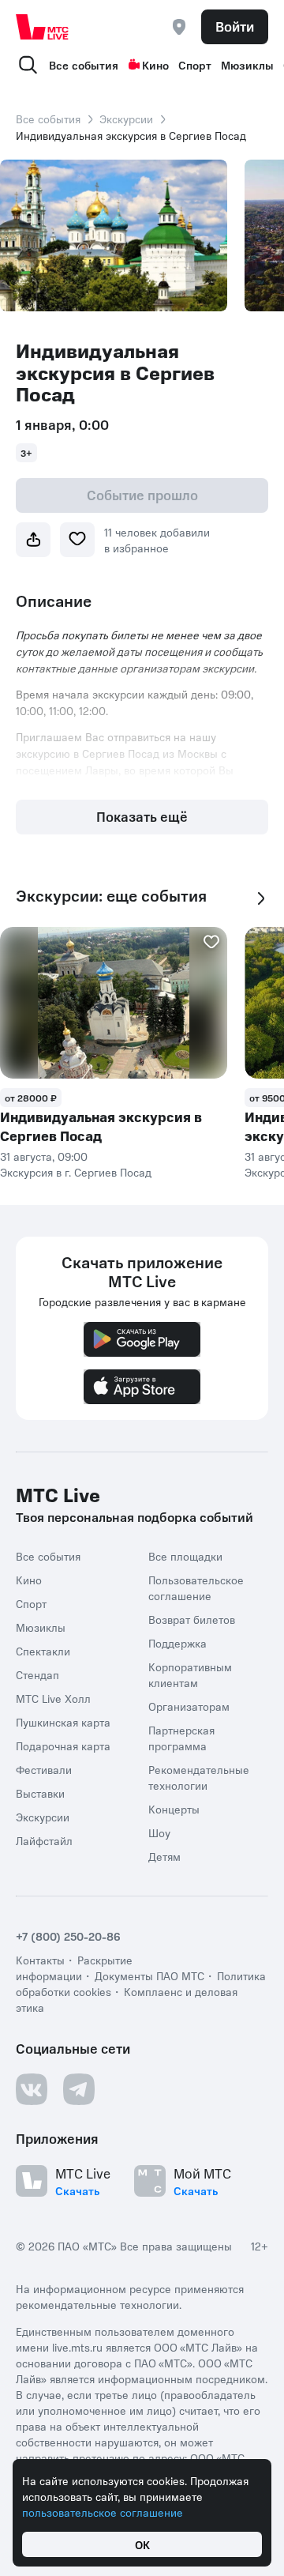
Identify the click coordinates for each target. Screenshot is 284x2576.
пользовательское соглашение (103, 2512)
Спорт (195, 65)
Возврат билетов (192, 1619)
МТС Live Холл (53, 1698)
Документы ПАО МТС (149, 1975)
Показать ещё (142, 816)
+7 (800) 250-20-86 (68, 1936)
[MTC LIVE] (43, 27)
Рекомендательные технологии (199, 1777)
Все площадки (185, 1556)
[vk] (32, 2089)
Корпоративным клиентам (190, 1674)
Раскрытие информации (74, 1968)
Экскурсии (126, 119)
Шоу (159, 1832)
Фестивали (44, 1769)
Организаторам (189, 1706)
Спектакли (43, 1651)
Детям (164, 1856)
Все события (84, 65)
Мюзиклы (247, 65)
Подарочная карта (63, 1746)
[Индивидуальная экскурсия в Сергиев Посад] (114, 1003)
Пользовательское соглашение (196, 1587)
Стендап (37, 1674)
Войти (235, 26)
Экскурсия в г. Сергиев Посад (76, 1172)
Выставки (40, 1793)
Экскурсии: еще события (111, 896)
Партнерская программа (181, 1738)
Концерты (174, 1809)
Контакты (40, 1960)
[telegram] (79, 2089)
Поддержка (177, 1643)
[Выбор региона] (179, 27)
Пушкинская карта (63, 1722)
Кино (155, 65)
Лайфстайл (44, 1840)
